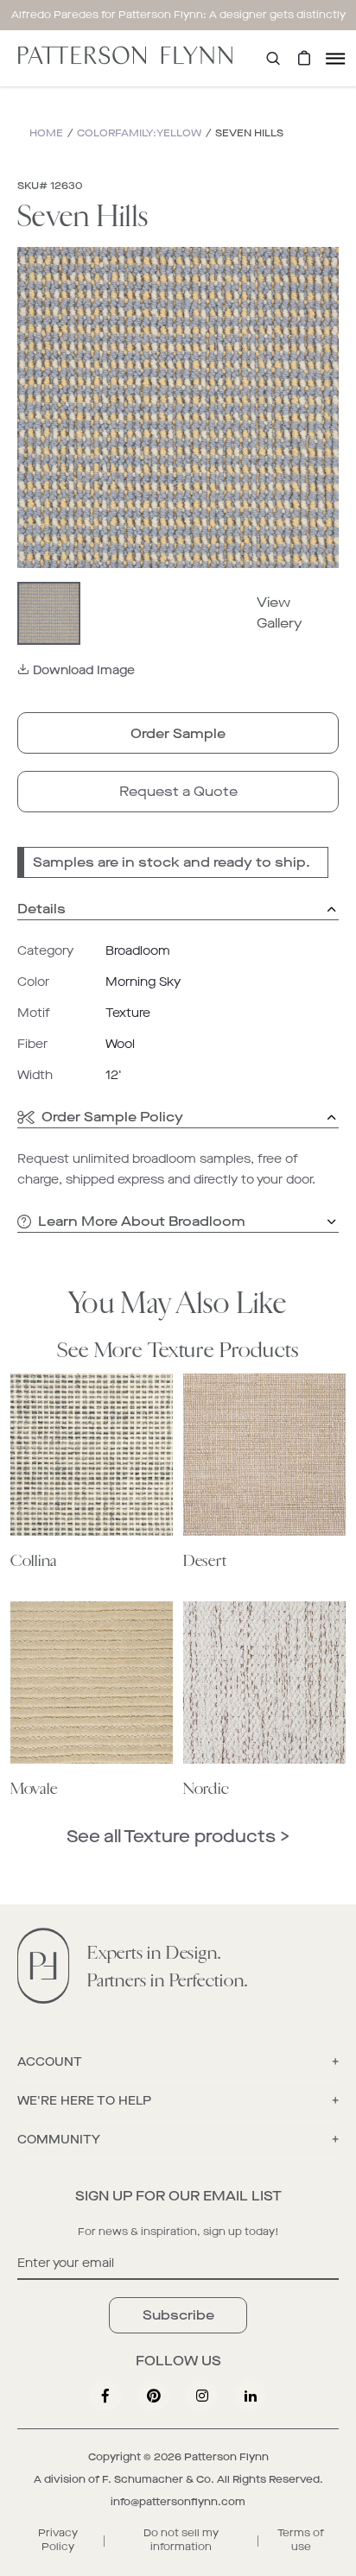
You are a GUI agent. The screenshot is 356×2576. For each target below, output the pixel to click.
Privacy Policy (58, 2540)
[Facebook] (105, 2396)
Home (46, 133)
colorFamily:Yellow (139, 133)
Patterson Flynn (226, 2457)
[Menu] (335, 58)
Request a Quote (178, 791)
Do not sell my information (181, 2540)
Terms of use (301, 2540)
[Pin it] (154, 2396)
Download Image (84, 670)
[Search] (273, 58)
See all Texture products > (178, 1837)
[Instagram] (202, 2396)
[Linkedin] (251, 2396)
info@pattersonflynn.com (178, 2502)
